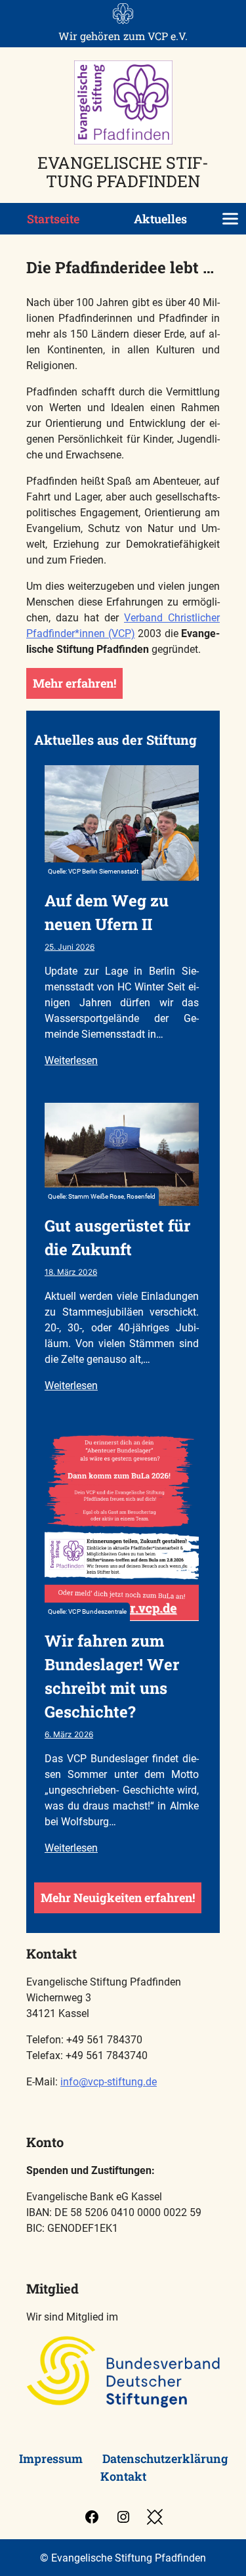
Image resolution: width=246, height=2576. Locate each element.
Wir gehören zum (123, 36)
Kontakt (123, 2476)
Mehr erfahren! (74, 683)
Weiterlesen (71, 1060)
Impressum (51, 2458)
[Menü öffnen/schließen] (230, 219)
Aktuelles (160, 219)
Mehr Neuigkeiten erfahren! (118, 1898)
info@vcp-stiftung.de (109, 2082)
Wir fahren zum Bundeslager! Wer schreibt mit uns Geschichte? (112, 1676)
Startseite (53, 219)
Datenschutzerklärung (165, 2458)
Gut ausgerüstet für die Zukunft (117, 1237)
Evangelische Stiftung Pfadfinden (123, 171)
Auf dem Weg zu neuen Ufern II (107, 912)
